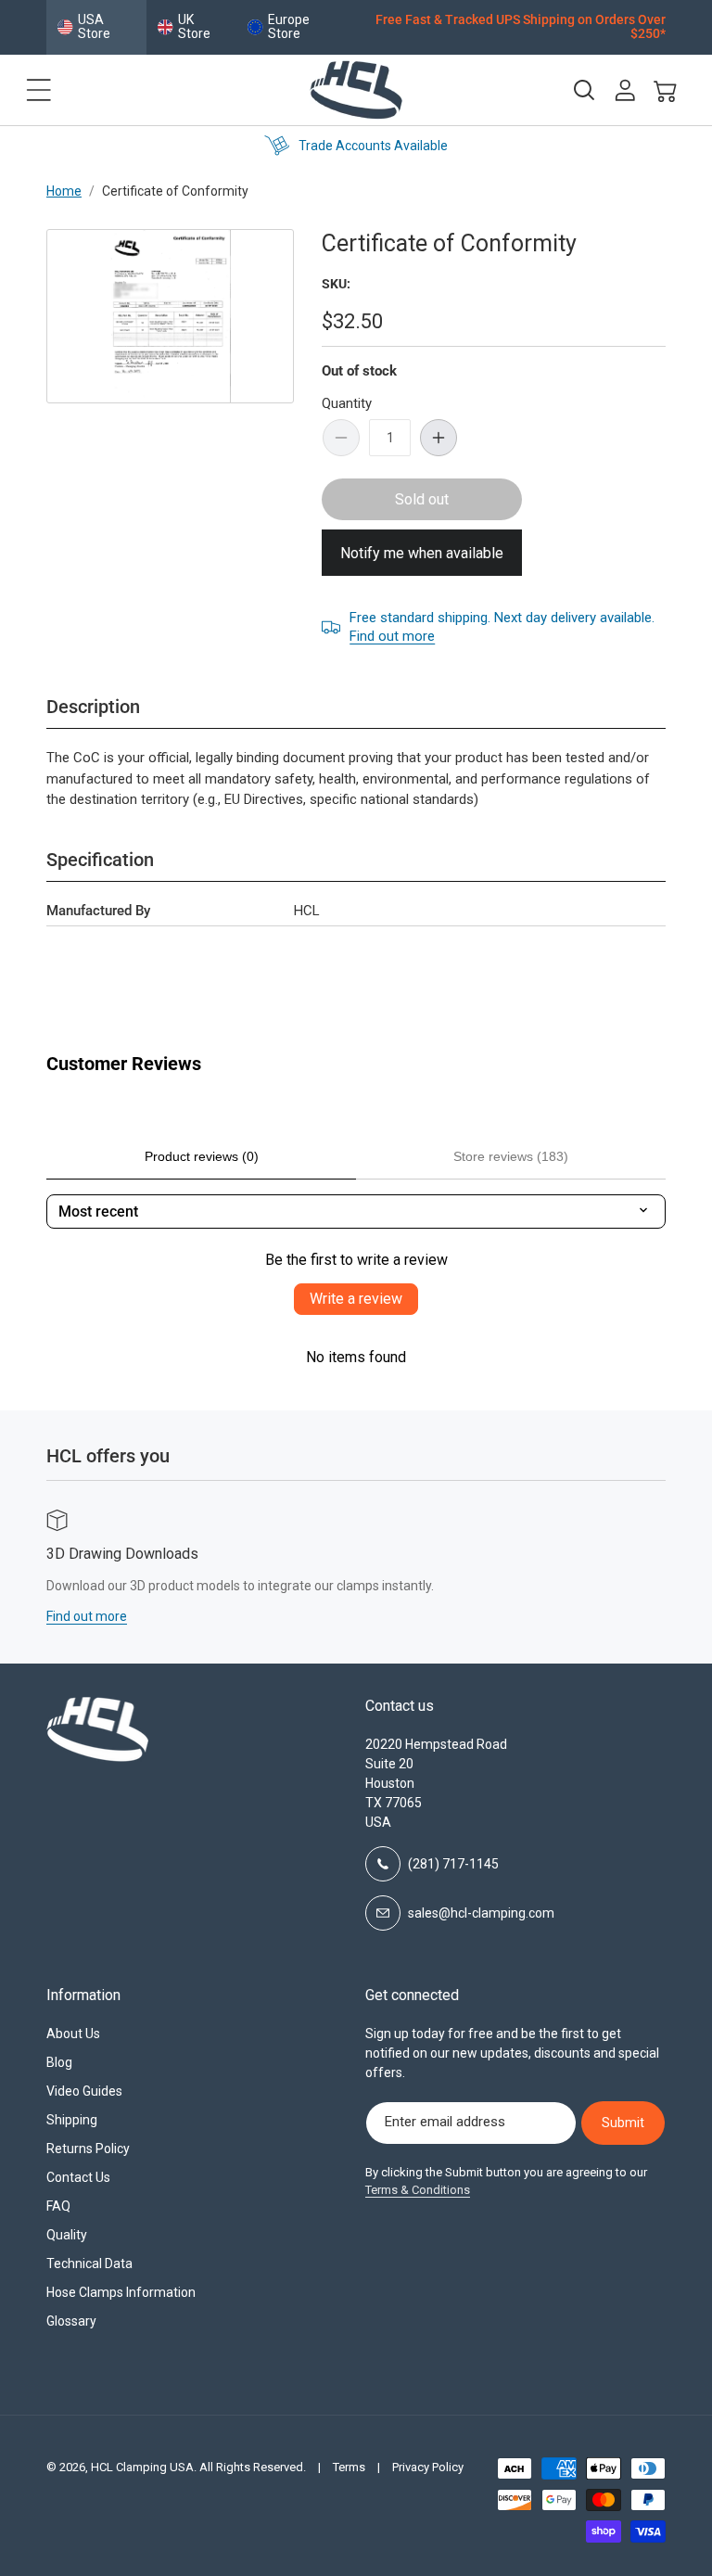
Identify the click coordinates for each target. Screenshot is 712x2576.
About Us (73, 2034)
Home (64, 191)
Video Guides (84, 2091)
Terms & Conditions (418, 2190)
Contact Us (78, 2177)
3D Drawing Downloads (122, 1554)
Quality (67, 2235)
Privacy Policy (428, 2467)
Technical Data (89, 2264)
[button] (39, 90)
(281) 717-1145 (453, 1864)
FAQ (58, 2206)
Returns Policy (88, 2149)
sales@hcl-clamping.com (481, 1913)
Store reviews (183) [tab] (511, 1156)
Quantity (347, 403)
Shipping (72, 2120)
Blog (59, 2062)
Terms (349, 2467)
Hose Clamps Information (121, 2292)
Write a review (356, 1299)
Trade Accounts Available (373, 146)
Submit (623, 2123)
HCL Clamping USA (142, 2467)
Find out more (392, 636)
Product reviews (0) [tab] (202, 1156)
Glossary (71, 2321)
